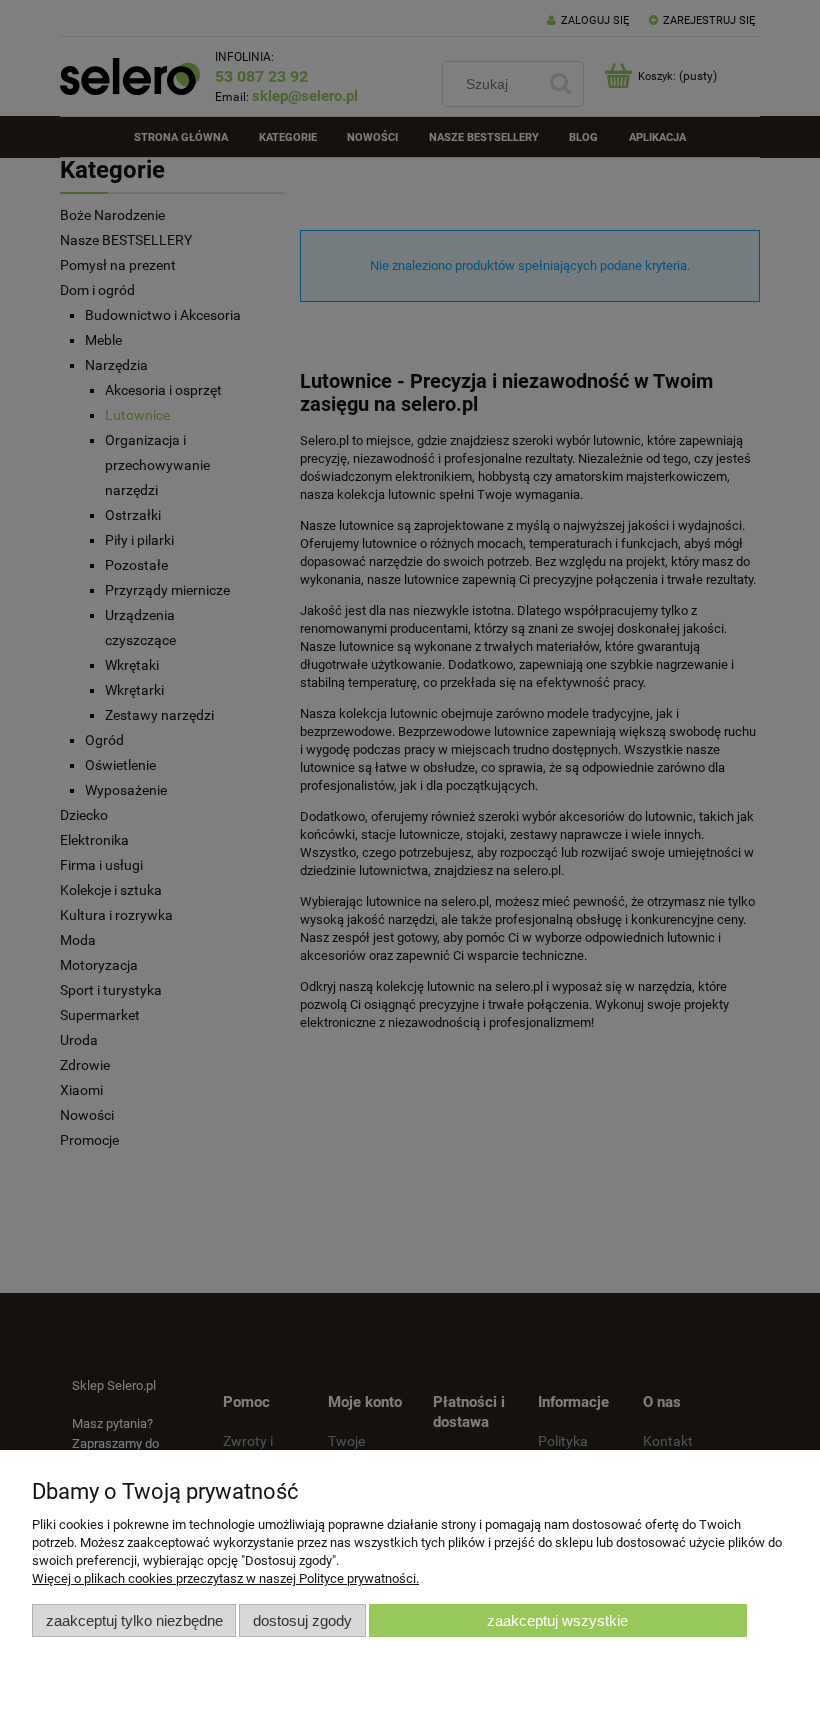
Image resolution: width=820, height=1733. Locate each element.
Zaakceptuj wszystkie (557, 1620)
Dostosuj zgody (302, 1620)
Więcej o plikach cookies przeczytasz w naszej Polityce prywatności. (225, 1578)
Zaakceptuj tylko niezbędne (134, 1620)
